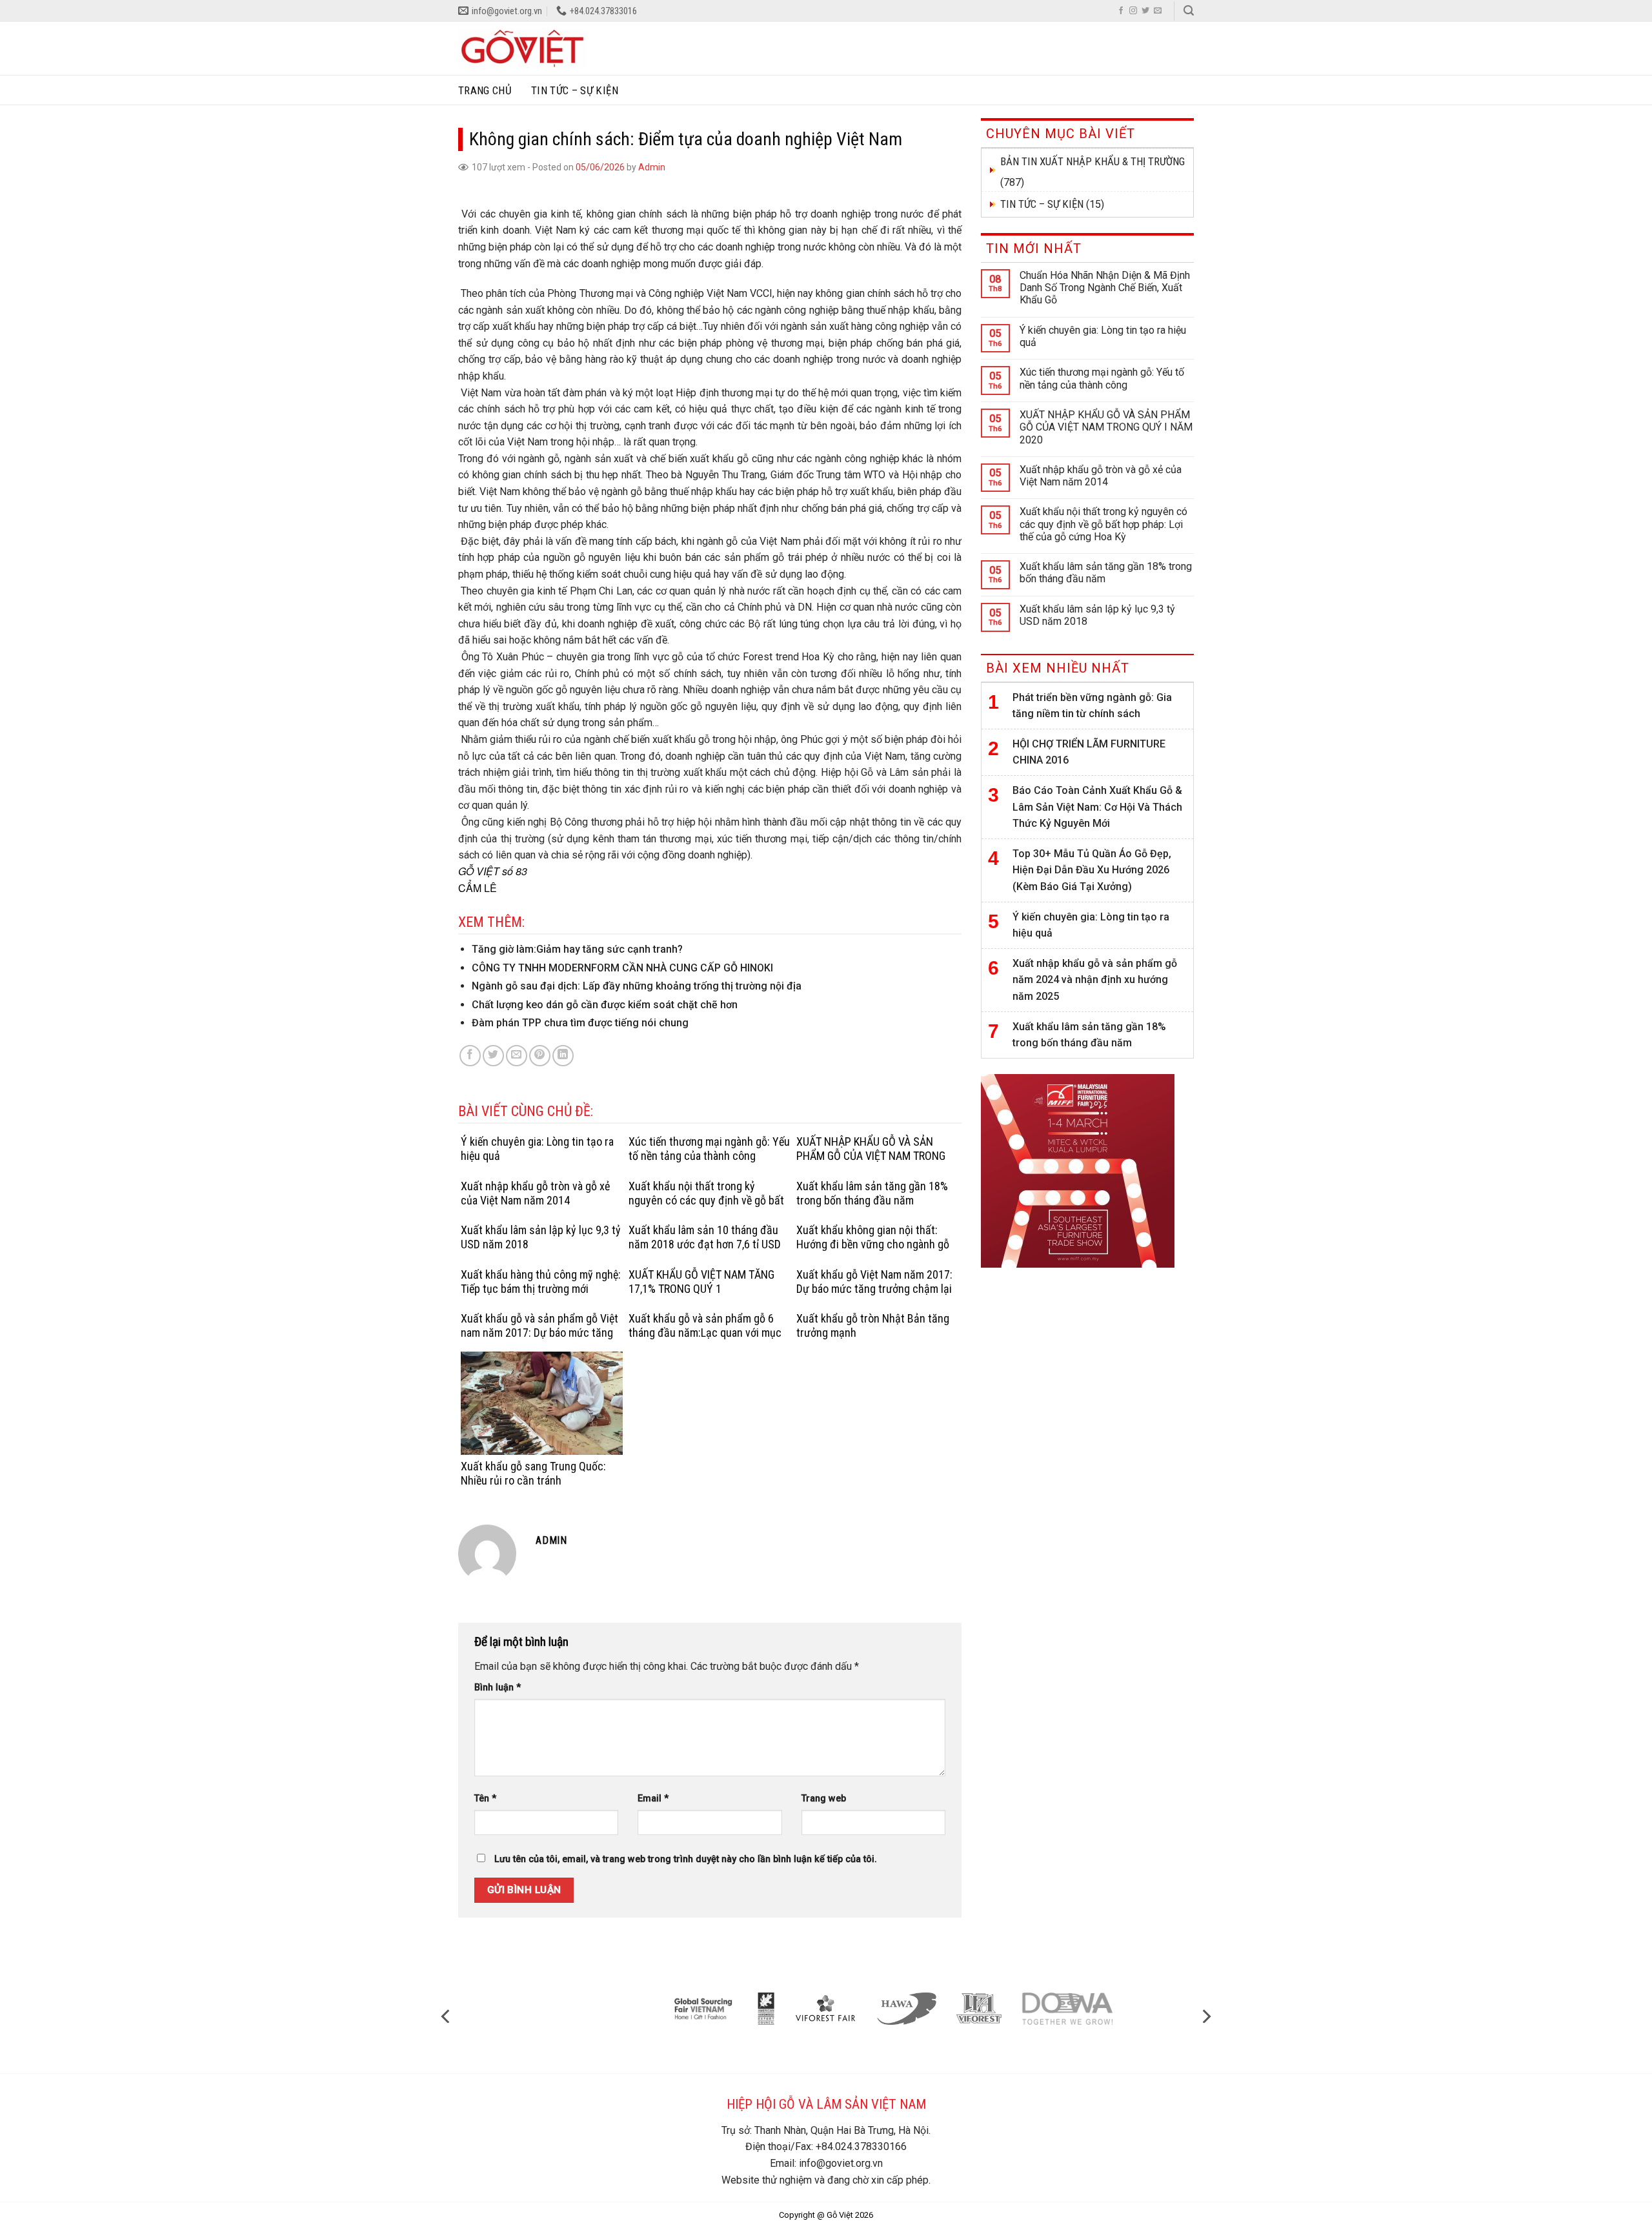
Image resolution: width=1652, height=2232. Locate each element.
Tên (485, 1799)
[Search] (1189, 11)
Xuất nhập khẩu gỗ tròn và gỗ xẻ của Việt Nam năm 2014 (1101, 476)
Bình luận (498, 1688)
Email (653, 1799)
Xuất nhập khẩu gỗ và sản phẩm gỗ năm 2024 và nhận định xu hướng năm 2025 (1095, 980)
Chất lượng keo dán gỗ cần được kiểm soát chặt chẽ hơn (605, 1005)
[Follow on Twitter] (1145, 11)
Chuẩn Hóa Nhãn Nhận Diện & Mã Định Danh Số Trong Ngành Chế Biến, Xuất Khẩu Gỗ (1105, 288)
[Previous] (447, 2016)
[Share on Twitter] (493, 1056)
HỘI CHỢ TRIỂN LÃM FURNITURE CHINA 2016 (1089, 752)
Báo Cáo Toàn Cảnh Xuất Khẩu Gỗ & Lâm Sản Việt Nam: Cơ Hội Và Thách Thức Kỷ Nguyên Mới (1097, 807)
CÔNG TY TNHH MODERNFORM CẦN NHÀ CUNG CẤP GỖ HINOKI (622, 968)
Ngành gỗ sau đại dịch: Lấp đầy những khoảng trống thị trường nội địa (637, 986)
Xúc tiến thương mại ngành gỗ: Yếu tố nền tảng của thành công (1102, 378)
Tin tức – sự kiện (575, 90)
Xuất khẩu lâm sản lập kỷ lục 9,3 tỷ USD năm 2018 (1097, 615)
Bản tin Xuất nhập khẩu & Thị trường (1093, 161)
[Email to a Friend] (517, 1056)
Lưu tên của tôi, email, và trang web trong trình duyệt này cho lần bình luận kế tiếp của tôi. (686, 1859)
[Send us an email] (1158, 11)
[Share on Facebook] (470, 1056)
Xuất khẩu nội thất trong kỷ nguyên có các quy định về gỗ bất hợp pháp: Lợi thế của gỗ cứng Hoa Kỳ (1103, 524)
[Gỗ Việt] (523, 48)
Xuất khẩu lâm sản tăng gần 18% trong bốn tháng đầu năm (1106, 573)
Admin (652, 167)
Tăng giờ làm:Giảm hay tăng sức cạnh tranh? (577, 949)
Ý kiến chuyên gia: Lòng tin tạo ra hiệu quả (1103, 336)
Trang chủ (485, 90)
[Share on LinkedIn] (563, 1056)
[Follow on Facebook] (1121, 11)
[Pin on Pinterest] (540, 1056)
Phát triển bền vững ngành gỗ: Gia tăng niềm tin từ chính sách (1092, 706)
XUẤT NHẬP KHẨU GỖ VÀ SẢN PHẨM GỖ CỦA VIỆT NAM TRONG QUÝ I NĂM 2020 (1106, 427)
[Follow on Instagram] (1133, 11)
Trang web (824, 1799)
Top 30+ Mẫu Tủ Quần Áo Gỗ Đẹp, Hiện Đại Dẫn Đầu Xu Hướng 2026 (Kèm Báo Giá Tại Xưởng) (1092, 870)
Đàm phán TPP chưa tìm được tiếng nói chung (580, 1023)
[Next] (1205, 2016)
